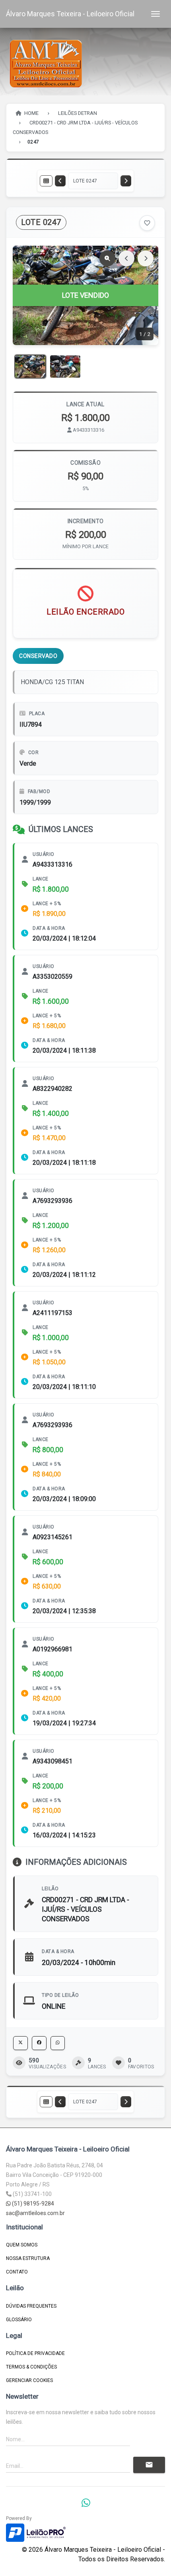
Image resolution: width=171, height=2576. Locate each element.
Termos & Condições (31, 2367)
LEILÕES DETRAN (78, 113)
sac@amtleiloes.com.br (35, 2213)
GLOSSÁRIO (19, 2320)
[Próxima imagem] (146, 258)
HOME (31, 113)
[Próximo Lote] (126, 181)
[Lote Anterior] (60, 181)
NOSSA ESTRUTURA (28, 2258)
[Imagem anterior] (126, 258)
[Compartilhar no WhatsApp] (58, 2043)
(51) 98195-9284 (32, 2204)
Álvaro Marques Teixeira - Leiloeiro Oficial (70, 14)
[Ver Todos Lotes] (46, 181)
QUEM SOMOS (22, 2245)
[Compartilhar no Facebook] (39, 2043)
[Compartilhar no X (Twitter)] (20, 2043)
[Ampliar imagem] (107, 258)
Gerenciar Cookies (29, 2380)
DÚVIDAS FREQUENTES (31, 2306)
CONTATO (17, 2272)
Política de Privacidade (35, 2353)
